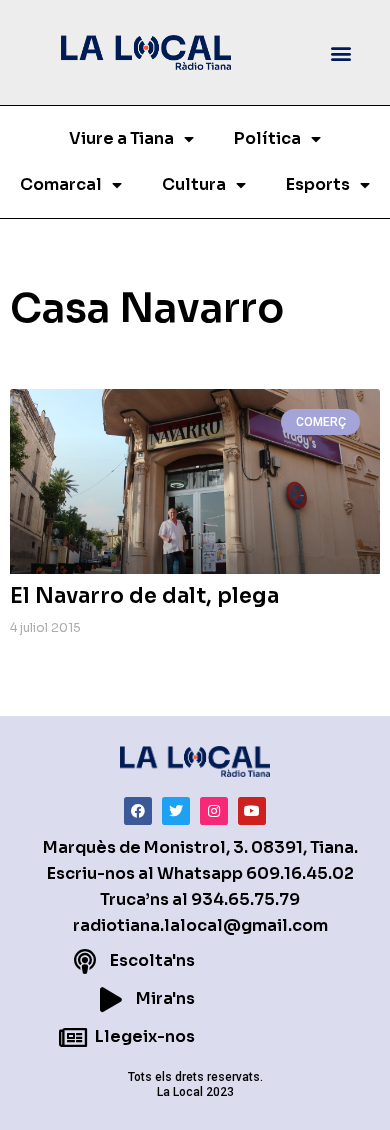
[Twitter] (176, 811)
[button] (341, 52)
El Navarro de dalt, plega (144, 596)
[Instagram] (214, 811)
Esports (318, 184)
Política (267, 138)
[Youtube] (252, 811)
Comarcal (61, 184)
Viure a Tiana (121, 138)
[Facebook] (138, 811)
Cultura (194, 184)
